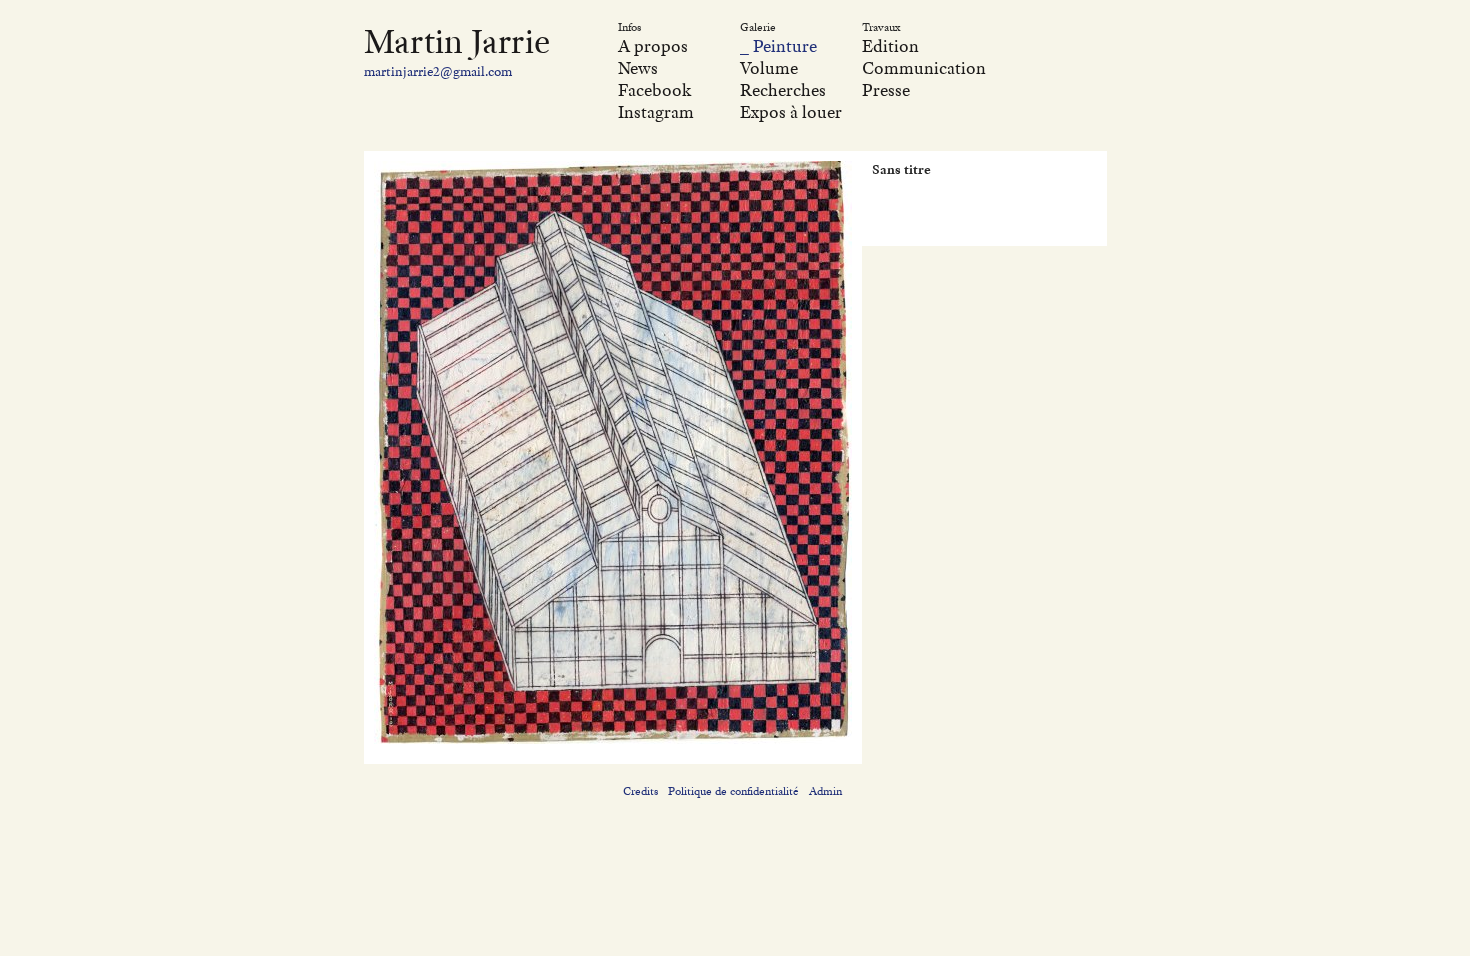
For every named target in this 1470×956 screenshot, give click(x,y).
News (638, 68)
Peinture (785, 46)
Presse (886, 90)
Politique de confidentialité (733, 791)
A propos (653, 46)
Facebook (654, 90)
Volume (769, 68)
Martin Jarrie (457, 41)
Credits (640, 791)
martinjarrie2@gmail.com (438, 71)
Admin (825, 791)
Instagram (656, 112)
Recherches (783, 90)
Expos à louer (791, 112)
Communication (924, 68)
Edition (890, 46)
